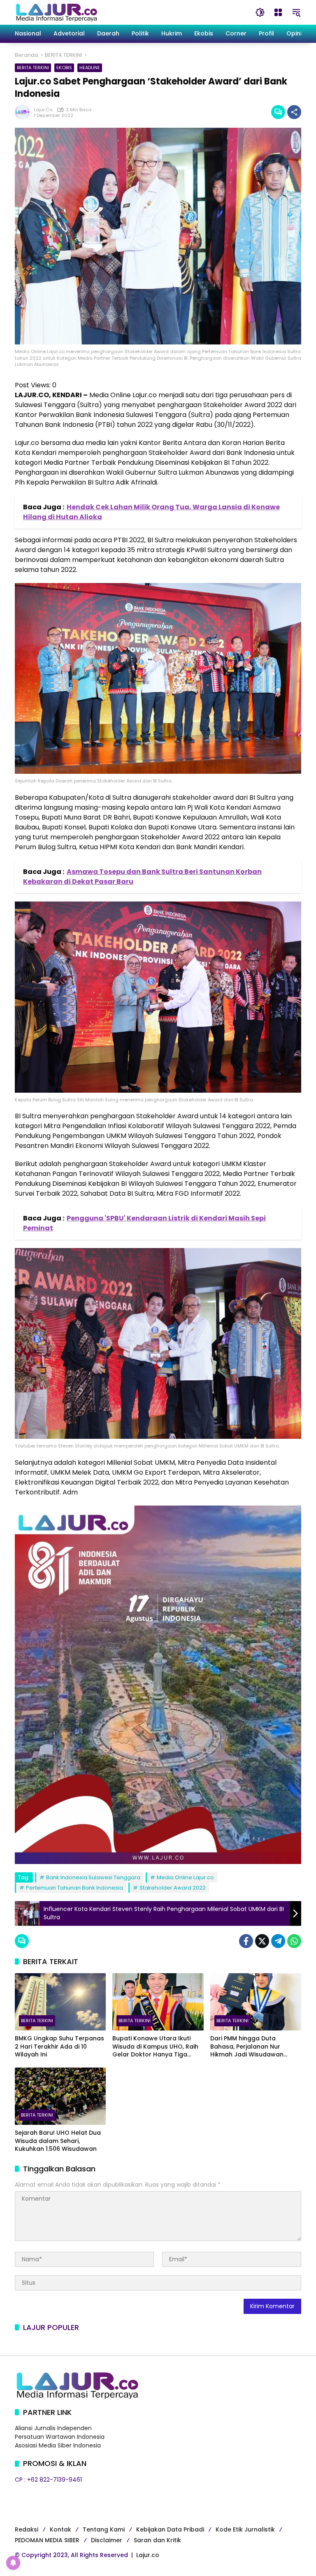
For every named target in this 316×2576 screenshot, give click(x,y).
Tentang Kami (104, 2529)
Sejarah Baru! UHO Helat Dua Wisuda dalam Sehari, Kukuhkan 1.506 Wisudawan (58, 2141)
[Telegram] (278, 1941)
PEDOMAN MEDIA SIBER (47, 2540)
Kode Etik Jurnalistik (245, 2529)
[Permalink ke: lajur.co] (24, 112)
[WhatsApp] (294, 1941)
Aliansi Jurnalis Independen (53, 2428)
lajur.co (43, 110)
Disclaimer (107, 2540)
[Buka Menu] (278, 12)
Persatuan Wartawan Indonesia (60, 2437)
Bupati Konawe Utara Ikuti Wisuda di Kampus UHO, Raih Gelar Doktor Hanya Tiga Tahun (155, 2047)
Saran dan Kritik (157, 2540)
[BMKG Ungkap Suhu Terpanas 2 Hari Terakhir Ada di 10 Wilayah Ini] (60, 2002)
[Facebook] (246, 1941)
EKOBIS (64, 68)
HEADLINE (90, 68)
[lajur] (56, 12)
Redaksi (27, 2529)
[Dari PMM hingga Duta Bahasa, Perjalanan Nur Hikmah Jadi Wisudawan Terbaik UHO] (256, 2002)
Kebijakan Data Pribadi (170, 2529)
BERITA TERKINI (33, 68)
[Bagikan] (294, 112)
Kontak (60, 2529)
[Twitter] (262, 1941)
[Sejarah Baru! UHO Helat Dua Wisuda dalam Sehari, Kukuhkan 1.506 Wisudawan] (60, 2096)
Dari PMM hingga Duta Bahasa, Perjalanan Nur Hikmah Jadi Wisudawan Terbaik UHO (247, 2047)
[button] (260, 12)
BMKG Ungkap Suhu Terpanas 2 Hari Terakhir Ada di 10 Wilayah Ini (59, 2047)
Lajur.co (148, 2555)
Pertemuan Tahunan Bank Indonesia (74, 1888)
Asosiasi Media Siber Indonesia (58, 2445)
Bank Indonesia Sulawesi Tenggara (93, 1877)
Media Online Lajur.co (185, 1877)
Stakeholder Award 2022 (173, 1888)
